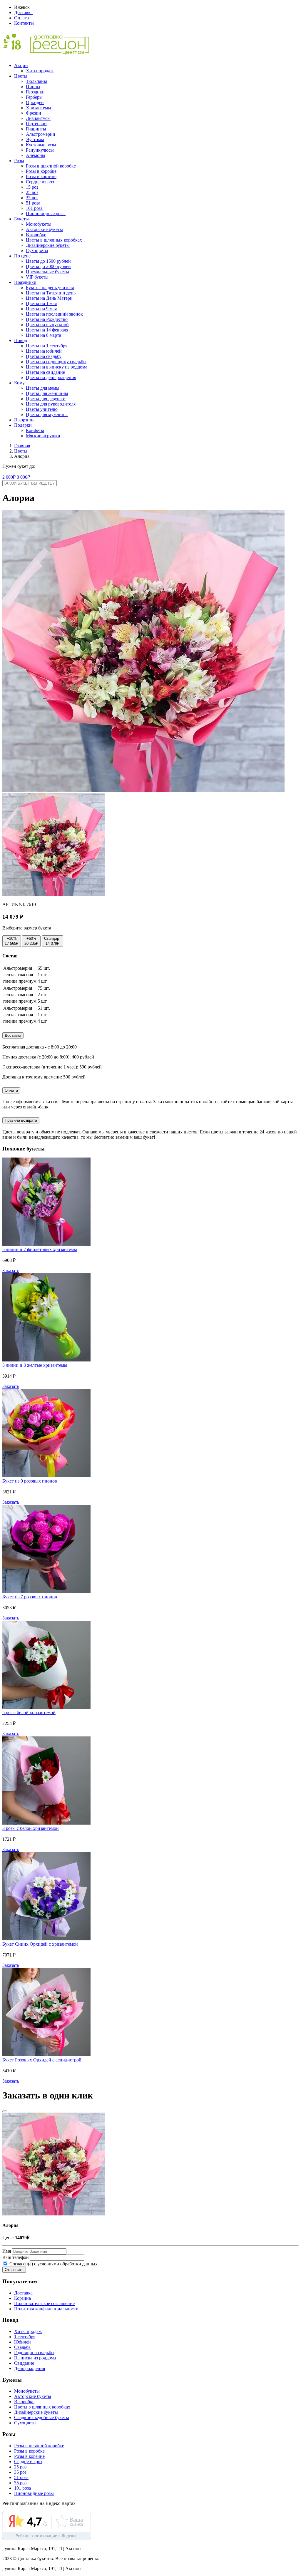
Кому (19, 383)
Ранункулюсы (40, 150)
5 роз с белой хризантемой (29, 1712)
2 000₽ (9, 477)
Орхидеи (35, 102)
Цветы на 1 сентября (47, 346)
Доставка (23, 12)
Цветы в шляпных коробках (54, 240)
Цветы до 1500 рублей (48, 261)
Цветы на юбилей (44, 351)
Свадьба (22, 2347)
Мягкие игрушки (43, 436)
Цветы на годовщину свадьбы (56, 362)
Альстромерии (41, 134)
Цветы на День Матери (49, 298)
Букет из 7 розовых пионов (30, 1597)
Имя (7, 2251)
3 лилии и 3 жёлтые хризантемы (35, 1365)
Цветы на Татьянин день (51, 293)
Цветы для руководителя (51, 404)
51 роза (33, 203)
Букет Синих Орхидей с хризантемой (40, 1944)
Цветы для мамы (43, 388)
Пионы (33, 87)
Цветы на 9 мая (41, 309)
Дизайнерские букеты (48, 245)
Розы (19, 161)
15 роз (32, 187)
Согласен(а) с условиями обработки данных (53, 2264)
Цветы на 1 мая (41, 303)
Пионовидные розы (46, 213)
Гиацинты (36, 129)
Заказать (11, 1271)
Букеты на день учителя (50, 288)
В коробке (36, 235)
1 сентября (25, 2337)
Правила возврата (21, 1120)
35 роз (32, 198)
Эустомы (35, 139)
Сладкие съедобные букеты (42, 2417)
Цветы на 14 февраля (47, 330)
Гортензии (36, 124)
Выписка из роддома (35, 2358)
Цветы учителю (42, 409)
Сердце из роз (40, 182)
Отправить (14, 2270)
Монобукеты (39, 224)
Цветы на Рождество (47, 319)
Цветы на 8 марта (44, 335)
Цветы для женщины (47, 393)
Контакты (24, 23)
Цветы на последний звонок (54, 314)
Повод (21, 340)
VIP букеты (37, 277)
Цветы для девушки (46, 399)
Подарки (23, 425)
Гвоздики (35, 92)
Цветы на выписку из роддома (57, 367)
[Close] (5, 2111)
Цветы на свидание (45, 372)
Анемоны (36, 155)
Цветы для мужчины (47, 414)
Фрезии (34, 113)
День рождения (30, 2368)
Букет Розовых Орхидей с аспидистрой (42, 2060)
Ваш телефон (16, 2257)
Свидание (24, 2363)
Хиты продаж (40, 71)
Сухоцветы (37, 251)
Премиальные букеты (47, 272)
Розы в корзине (41, 176)
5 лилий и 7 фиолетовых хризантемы (40, 1249)
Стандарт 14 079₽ (52, 941)
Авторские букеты (44, 229)
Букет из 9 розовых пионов (30, 1481)
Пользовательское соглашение (44, 2303)
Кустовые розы (41, 145)
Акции (21, 65)
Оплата (21, 18)
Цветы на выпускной (47, 325)
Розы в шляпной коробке (51, 166)
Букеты (21, 219)
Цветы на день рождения (51, 377)
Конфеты (35, 430)
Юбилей (22, 2342)
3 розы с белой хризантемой (31, 1828)
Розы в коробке (41, 171)
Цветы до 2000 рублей (48, 266)
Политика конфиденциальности (46, 2309)
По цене (22, 256)
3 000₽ (23, 477)
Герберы (34, 97)
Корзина (22, 2298)
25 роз (32, 192)
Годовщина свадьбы (34, 2353)
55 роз (20, 2483)
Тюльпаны (36, 81)
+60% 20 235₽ (31, 941)
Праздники (25, 282)
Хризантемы (39, 108)
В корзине (24, 420)
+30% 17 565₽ (12, 941)
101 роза (34, 208)
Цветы (21, 76)
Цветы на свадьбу (44, 356)
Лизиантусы (38, 118)
